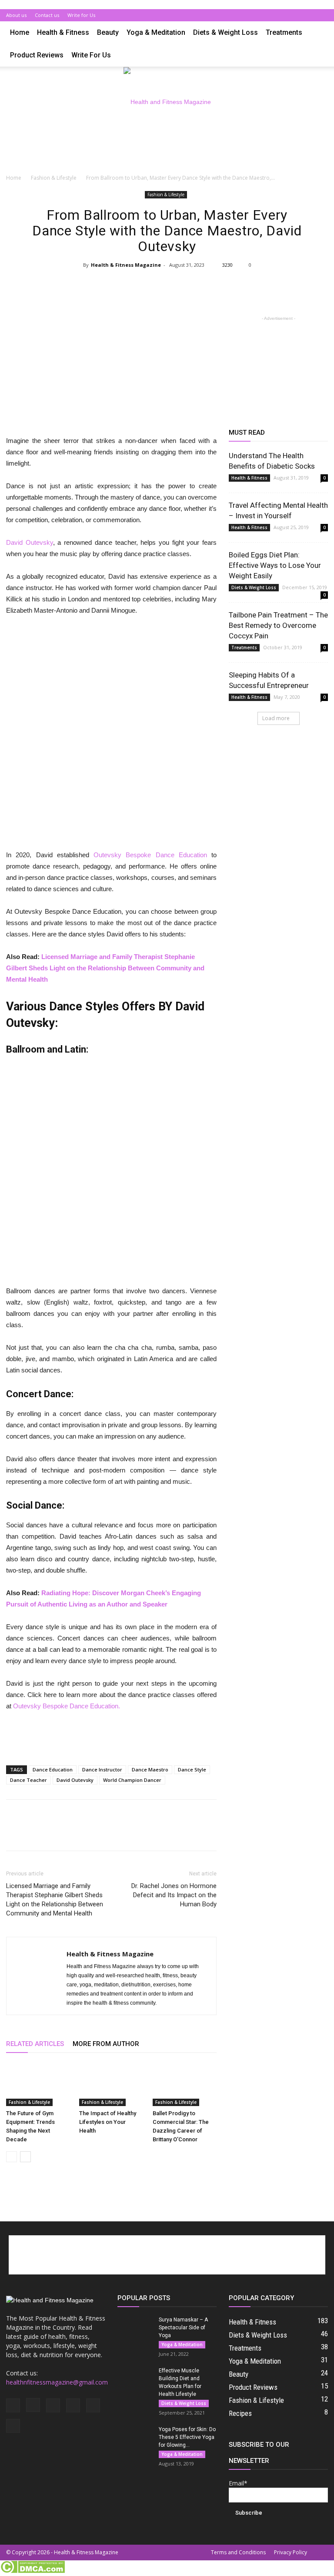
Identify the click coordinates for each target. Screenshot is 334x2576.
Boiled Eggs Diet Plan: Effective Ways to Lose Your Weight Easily (275, 565)
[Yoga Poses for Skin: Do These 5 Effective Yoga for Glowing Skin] (135, 2438)
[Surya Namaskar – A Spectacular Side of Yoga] (135, 2328)
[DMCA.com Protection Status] (32, 2571)
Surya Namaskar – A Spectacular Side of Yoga (183, 2328)
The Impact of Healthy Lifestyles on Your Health (108, 2122)
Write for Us (81, 15)
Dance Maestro (150, 1769)
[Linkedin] (278, 15)
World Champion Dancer (132, 1780)
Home (20, 32)
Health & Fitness (63, 32)
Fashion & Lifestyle (54, 178)
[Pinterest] (293, 15)
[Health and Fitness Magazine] (167, 102)
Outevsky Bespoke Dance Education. (67, 1706)
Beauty (108, 32)
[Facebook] (250, 15)
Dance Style (192, 1769)
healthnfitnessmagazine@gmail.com (57, 2382)
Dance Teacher (28, 1780)
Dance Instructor (102, 1769)
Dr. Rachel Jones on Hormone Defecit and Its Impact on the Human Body (174, 1895)
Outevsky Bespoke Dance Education (150, 855)
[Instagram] (264, 15)
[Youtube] (321, 15)
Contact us (47, 15)
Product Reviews (37, 55)
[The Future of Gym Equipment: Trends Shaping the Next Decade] (38, 2084)
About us (16, 15)
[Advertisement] (167, 156)
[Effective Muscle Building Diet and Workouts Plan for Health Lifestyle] (135, 2379)
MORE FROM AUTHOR (106, 2044)
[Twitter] (307, 15)
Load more (276, 718)
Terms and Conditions (238, 2552)
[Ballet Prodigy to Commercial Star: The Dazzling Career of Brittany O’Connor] (185, 2084)
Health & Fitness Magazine (126, 265)
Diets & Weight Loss (225, 32)
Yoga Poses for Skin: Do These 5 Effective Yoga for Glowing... (187, 2437)
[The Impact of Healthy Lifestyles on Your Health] (111, 2084)
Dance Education (53, 1769)
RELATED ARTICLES (35, 2044)
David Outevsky (30, 542)
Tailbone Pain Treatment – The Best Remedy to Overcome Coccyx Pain (278, 625)
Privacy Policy (291, 2552)
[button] (317, 33)
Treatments (284, 32)
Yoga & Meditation (156, 32)
